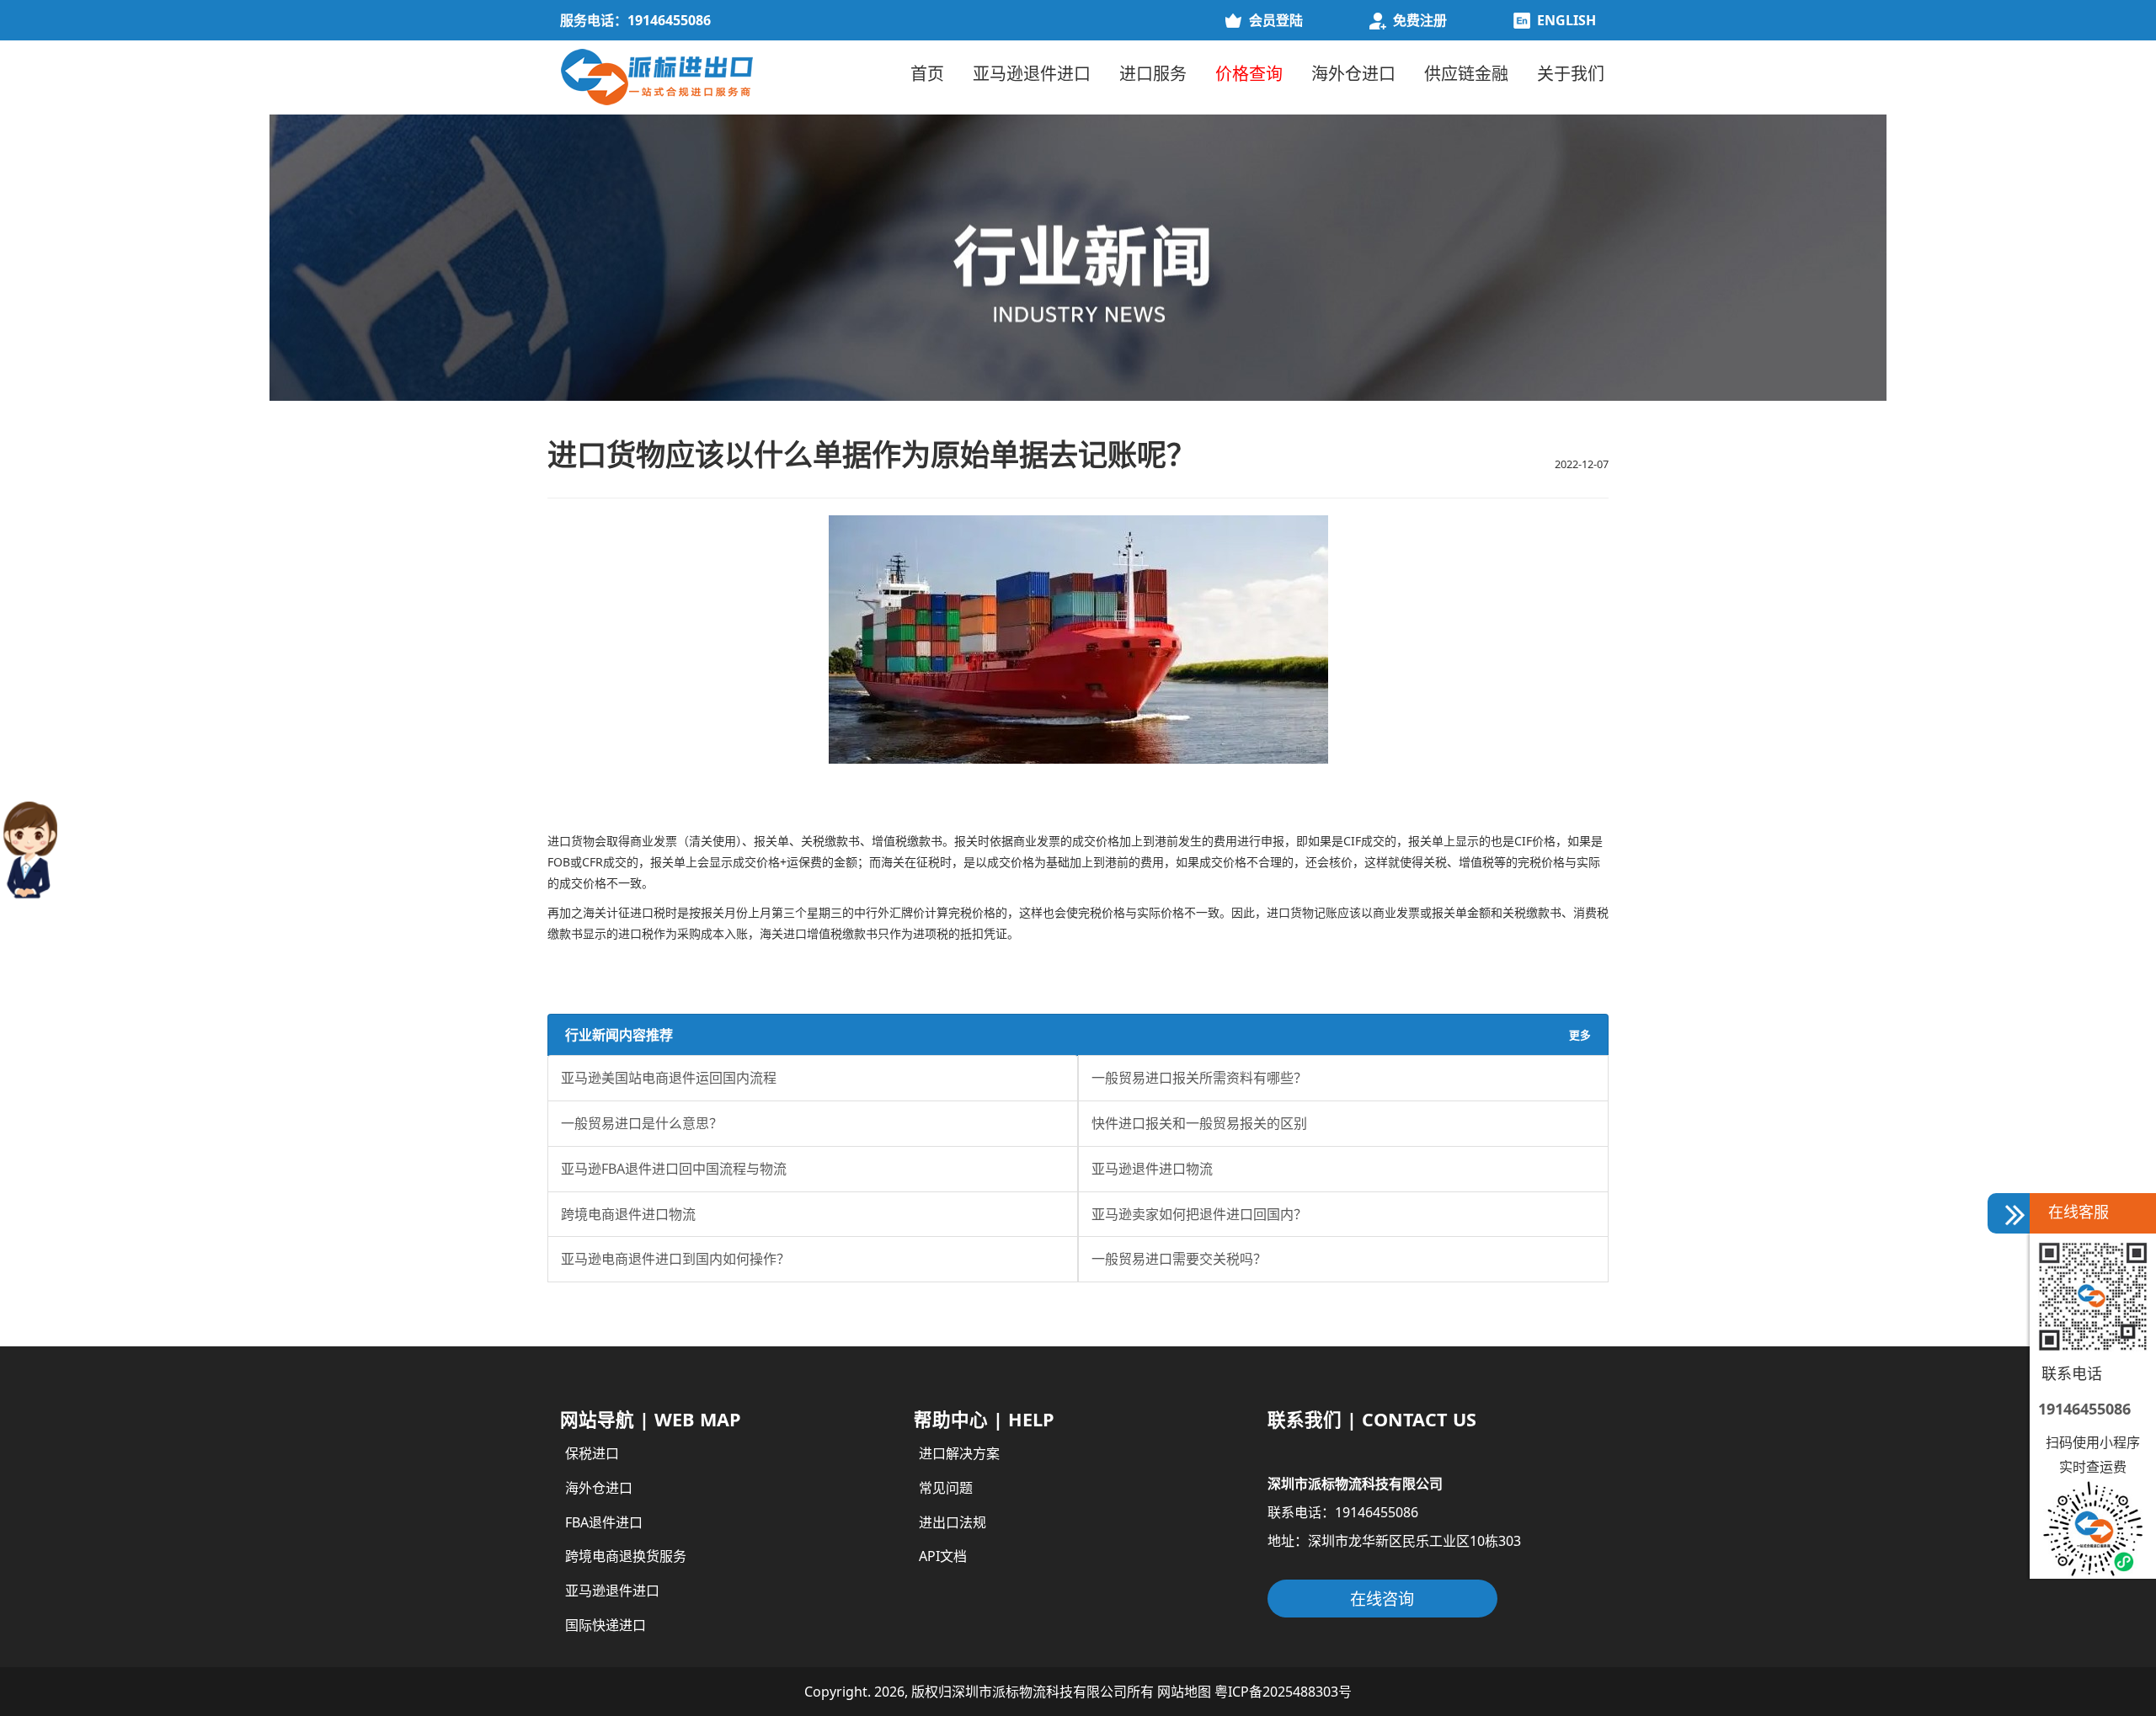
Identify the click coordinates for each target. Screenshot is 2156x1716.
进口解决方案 (959, 1453)
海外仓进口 (1353, 74)
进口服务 (1153, 74)
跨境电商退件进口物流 (628, 1214)
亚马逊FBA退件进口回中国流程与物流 (674, 1169)
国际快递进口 (606, 1625)
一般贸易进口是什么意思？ (642, 1123)
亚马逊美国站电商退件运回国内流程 (669, 1078)
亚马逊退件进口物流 (1152, 1169)
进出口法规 (953, 1522)
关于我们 (1571, 74)
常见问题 (946, 1488)
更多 (1580, 1035)
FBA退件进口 (604, 1522)
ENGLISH (1566, 20)
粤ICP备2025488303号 (1283, 1692)
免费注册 (1420, 20)
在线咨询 (1382, 1599)
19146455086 (2084, 1409)
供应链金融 (1466, 74)
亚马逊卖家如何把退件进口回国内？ (1199, 1214)
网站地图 (1184, 1692)
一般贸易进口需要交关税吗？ (1179, 1260)
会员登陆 (1276, 20)
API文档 (943, 1556)
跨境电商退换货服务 (626, 1556)
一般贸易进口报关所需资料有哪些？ (1199, 1078)
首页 (927, 74)
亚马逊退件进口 (1032, 74)
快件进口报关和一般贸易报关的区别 (1199, 1123)
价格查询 (1249, 74)
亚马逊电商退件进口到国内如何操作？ (675, 1260)
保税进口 (592, 1453)
